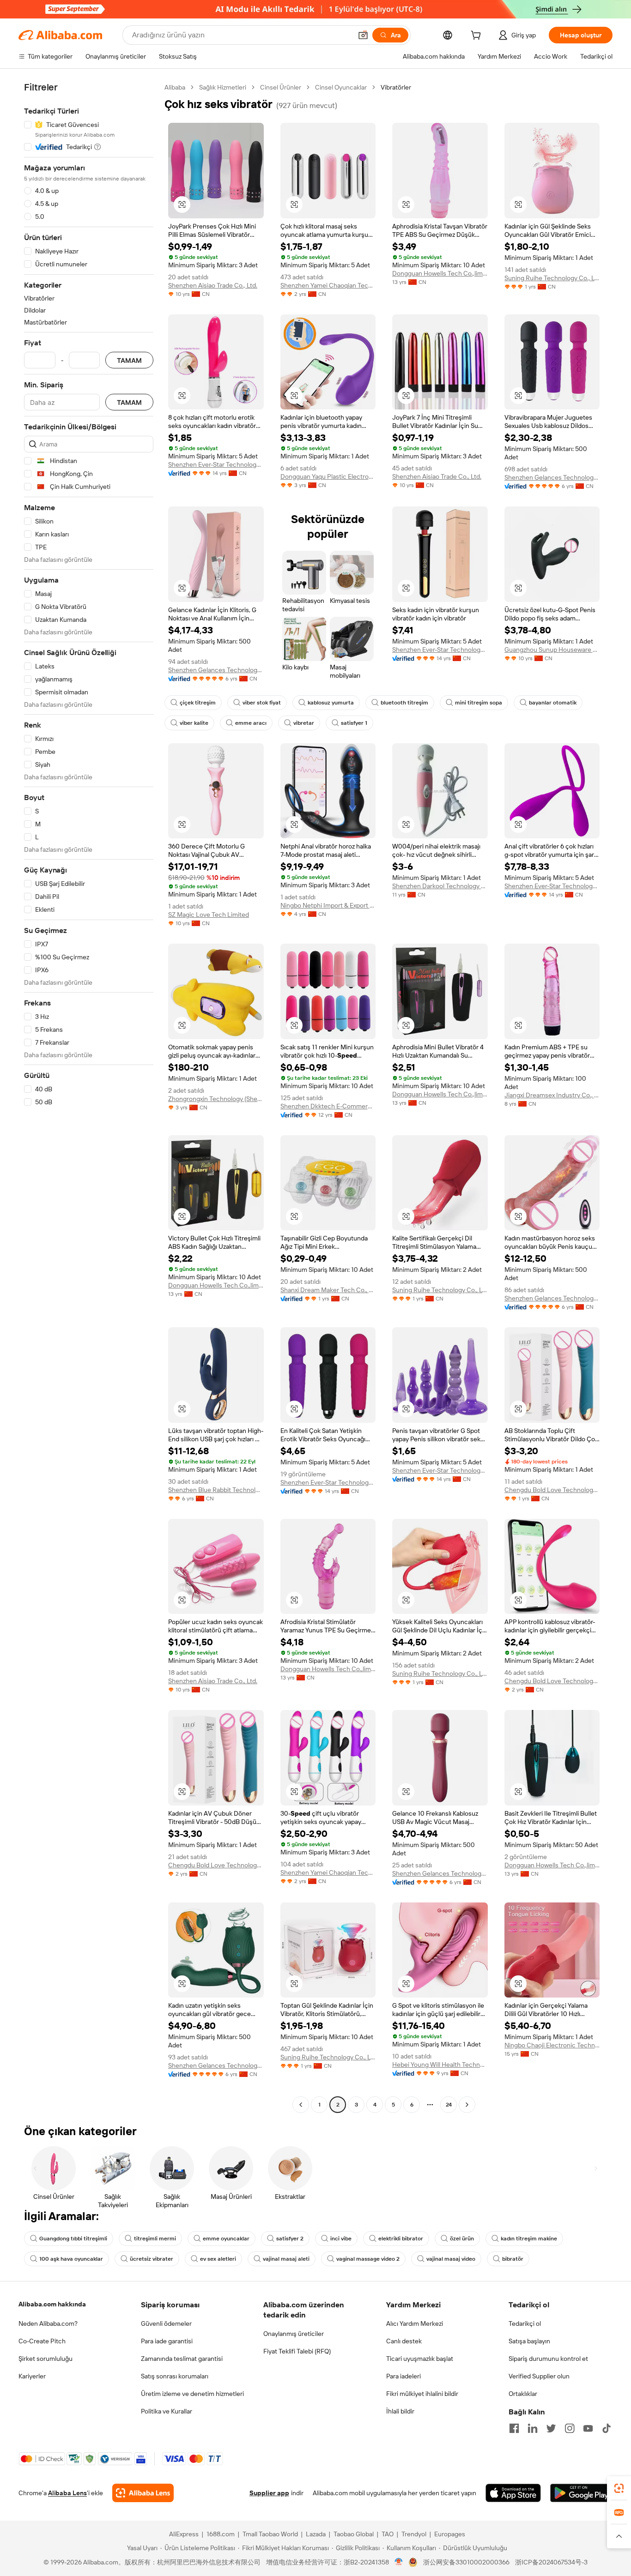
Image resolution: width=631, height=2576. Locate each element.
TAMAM (129, 360)
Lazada (316, 2534)
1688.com (221, 2534)
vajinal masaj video (451, 2259)
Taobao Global (354, 2534)
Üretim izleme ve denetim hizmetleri (192, 2394)
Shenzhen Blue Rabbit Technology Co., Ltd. (216, 1490)
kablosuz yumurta (331, 703)
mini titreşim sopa (479, 703)
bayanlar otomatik (553, 703)
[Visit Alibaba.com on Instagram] (570, 2428)
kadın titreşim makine (529, 2239)
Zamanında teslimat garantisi (182, 2359)
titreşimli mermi (155, 2239)
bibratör (513, 2259)
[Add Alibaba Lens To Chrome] (143, 2493)
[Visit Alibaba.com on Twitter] (551, 2428)
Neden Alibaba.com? (48, 2323)
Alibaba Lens (67, 2493)
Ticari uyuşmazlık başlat (420, 2359)
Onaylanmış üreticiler (294, 2334)
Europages (450, 2534)
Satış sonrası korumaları (175, 2376)
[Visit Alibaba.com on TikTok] (607, 2428)
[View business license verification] (399, 2562)
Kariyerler (32, 2376)
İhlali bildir (400, 2411)
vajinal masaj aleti (286, 2259)
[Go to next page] (467, 2105)
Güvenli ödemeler (166, 2323)
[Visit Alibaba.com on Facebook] (514, 2428)
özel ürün (462, 2239)
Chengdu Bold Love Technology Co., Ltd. (552, 1490)
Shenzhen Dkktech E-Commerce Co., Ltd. (328, 1106)
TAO (388, 2534)
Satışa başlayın (529, 2341)
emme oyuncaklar (226, 2239)
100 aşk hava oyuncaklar (71, 2259)
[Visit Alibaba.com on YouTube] (588, 2428)
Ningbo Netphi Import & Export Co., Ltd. (328, 905)
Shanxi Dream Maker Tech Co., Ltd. (328, 1290)
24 (449, 2105)
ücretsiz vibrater (152, 2259)
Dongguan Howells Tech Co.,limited (440, 273)
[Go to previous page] (301, 2105)
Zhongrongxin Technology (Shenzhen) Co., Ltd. (216, 1099)
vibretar (304, 723)
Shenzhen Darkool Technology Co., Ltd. (440, 886)
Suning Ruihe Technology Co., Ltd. (552, 278)
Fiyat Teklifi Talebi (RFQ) (297, 2351)
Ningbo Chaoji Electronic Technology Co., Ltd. (552, 2045)
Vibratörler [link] (396, 87)
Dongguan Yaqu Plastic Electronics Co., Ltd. (328, 476)
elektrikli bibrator (401, 2239)
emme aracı (251, 723)
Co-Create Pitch (42, 2341)
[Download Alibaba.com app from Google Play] (581, 2493)
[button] (363, 35)
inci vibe (341, 2239)
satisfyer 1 (354, 723)
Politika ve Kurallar (167, 2411)
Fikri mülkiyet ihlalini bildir (422, 2394)
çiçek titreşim (198, 703)
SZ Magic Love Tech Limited (209, 915)
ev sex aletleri (218, 2259)
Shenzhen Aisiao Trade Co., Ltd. (213, 285)
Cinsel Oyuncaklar (341, 87)
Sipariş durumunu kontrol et (548, 2359)
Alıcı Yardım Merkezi (415, 2323)
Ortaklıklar (523, 2394)
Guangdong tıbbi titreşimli (73, 2239)
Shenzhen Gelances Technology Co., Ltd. (552, 477)
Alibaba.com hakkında (52, 2304)
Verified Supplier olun (539, 2376)
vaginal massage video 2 (368, 2259)
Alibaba (175, 87)
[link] (619, 2488)
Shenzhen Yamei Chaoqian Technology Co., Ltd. (328, 285)
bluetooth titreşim (404, 703)
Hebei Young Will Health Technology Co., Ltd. (440, 2064)
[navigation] (89, 1097)
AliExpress (184, 2534)
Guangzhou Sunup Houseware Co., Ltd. (552, 650)
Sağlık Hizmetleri (223, 87)
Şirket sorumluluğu (46, 2359)
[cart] (478, 36)
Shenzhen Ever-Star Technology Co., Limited (216, 464)
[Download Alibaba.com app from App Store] (513, 2493)
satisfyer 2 (290, 2239)
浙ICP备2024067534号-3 (551, 2562)
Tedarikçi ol (525, 2323)
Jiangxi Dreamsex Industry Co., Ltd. (552, 1095)
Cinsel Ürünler (281, 87)
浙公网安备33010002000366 (466, 2562)
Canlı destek (404, 2341)
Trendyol (414, 2534)
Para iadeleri (403, 2376)
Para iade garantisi (167, 2341)
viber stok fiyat (262, 703)
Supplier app (269, 2493)
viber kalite (194, 723)
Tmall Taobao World (270, 2534)
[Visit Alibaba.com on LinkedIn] (533, 2428)
